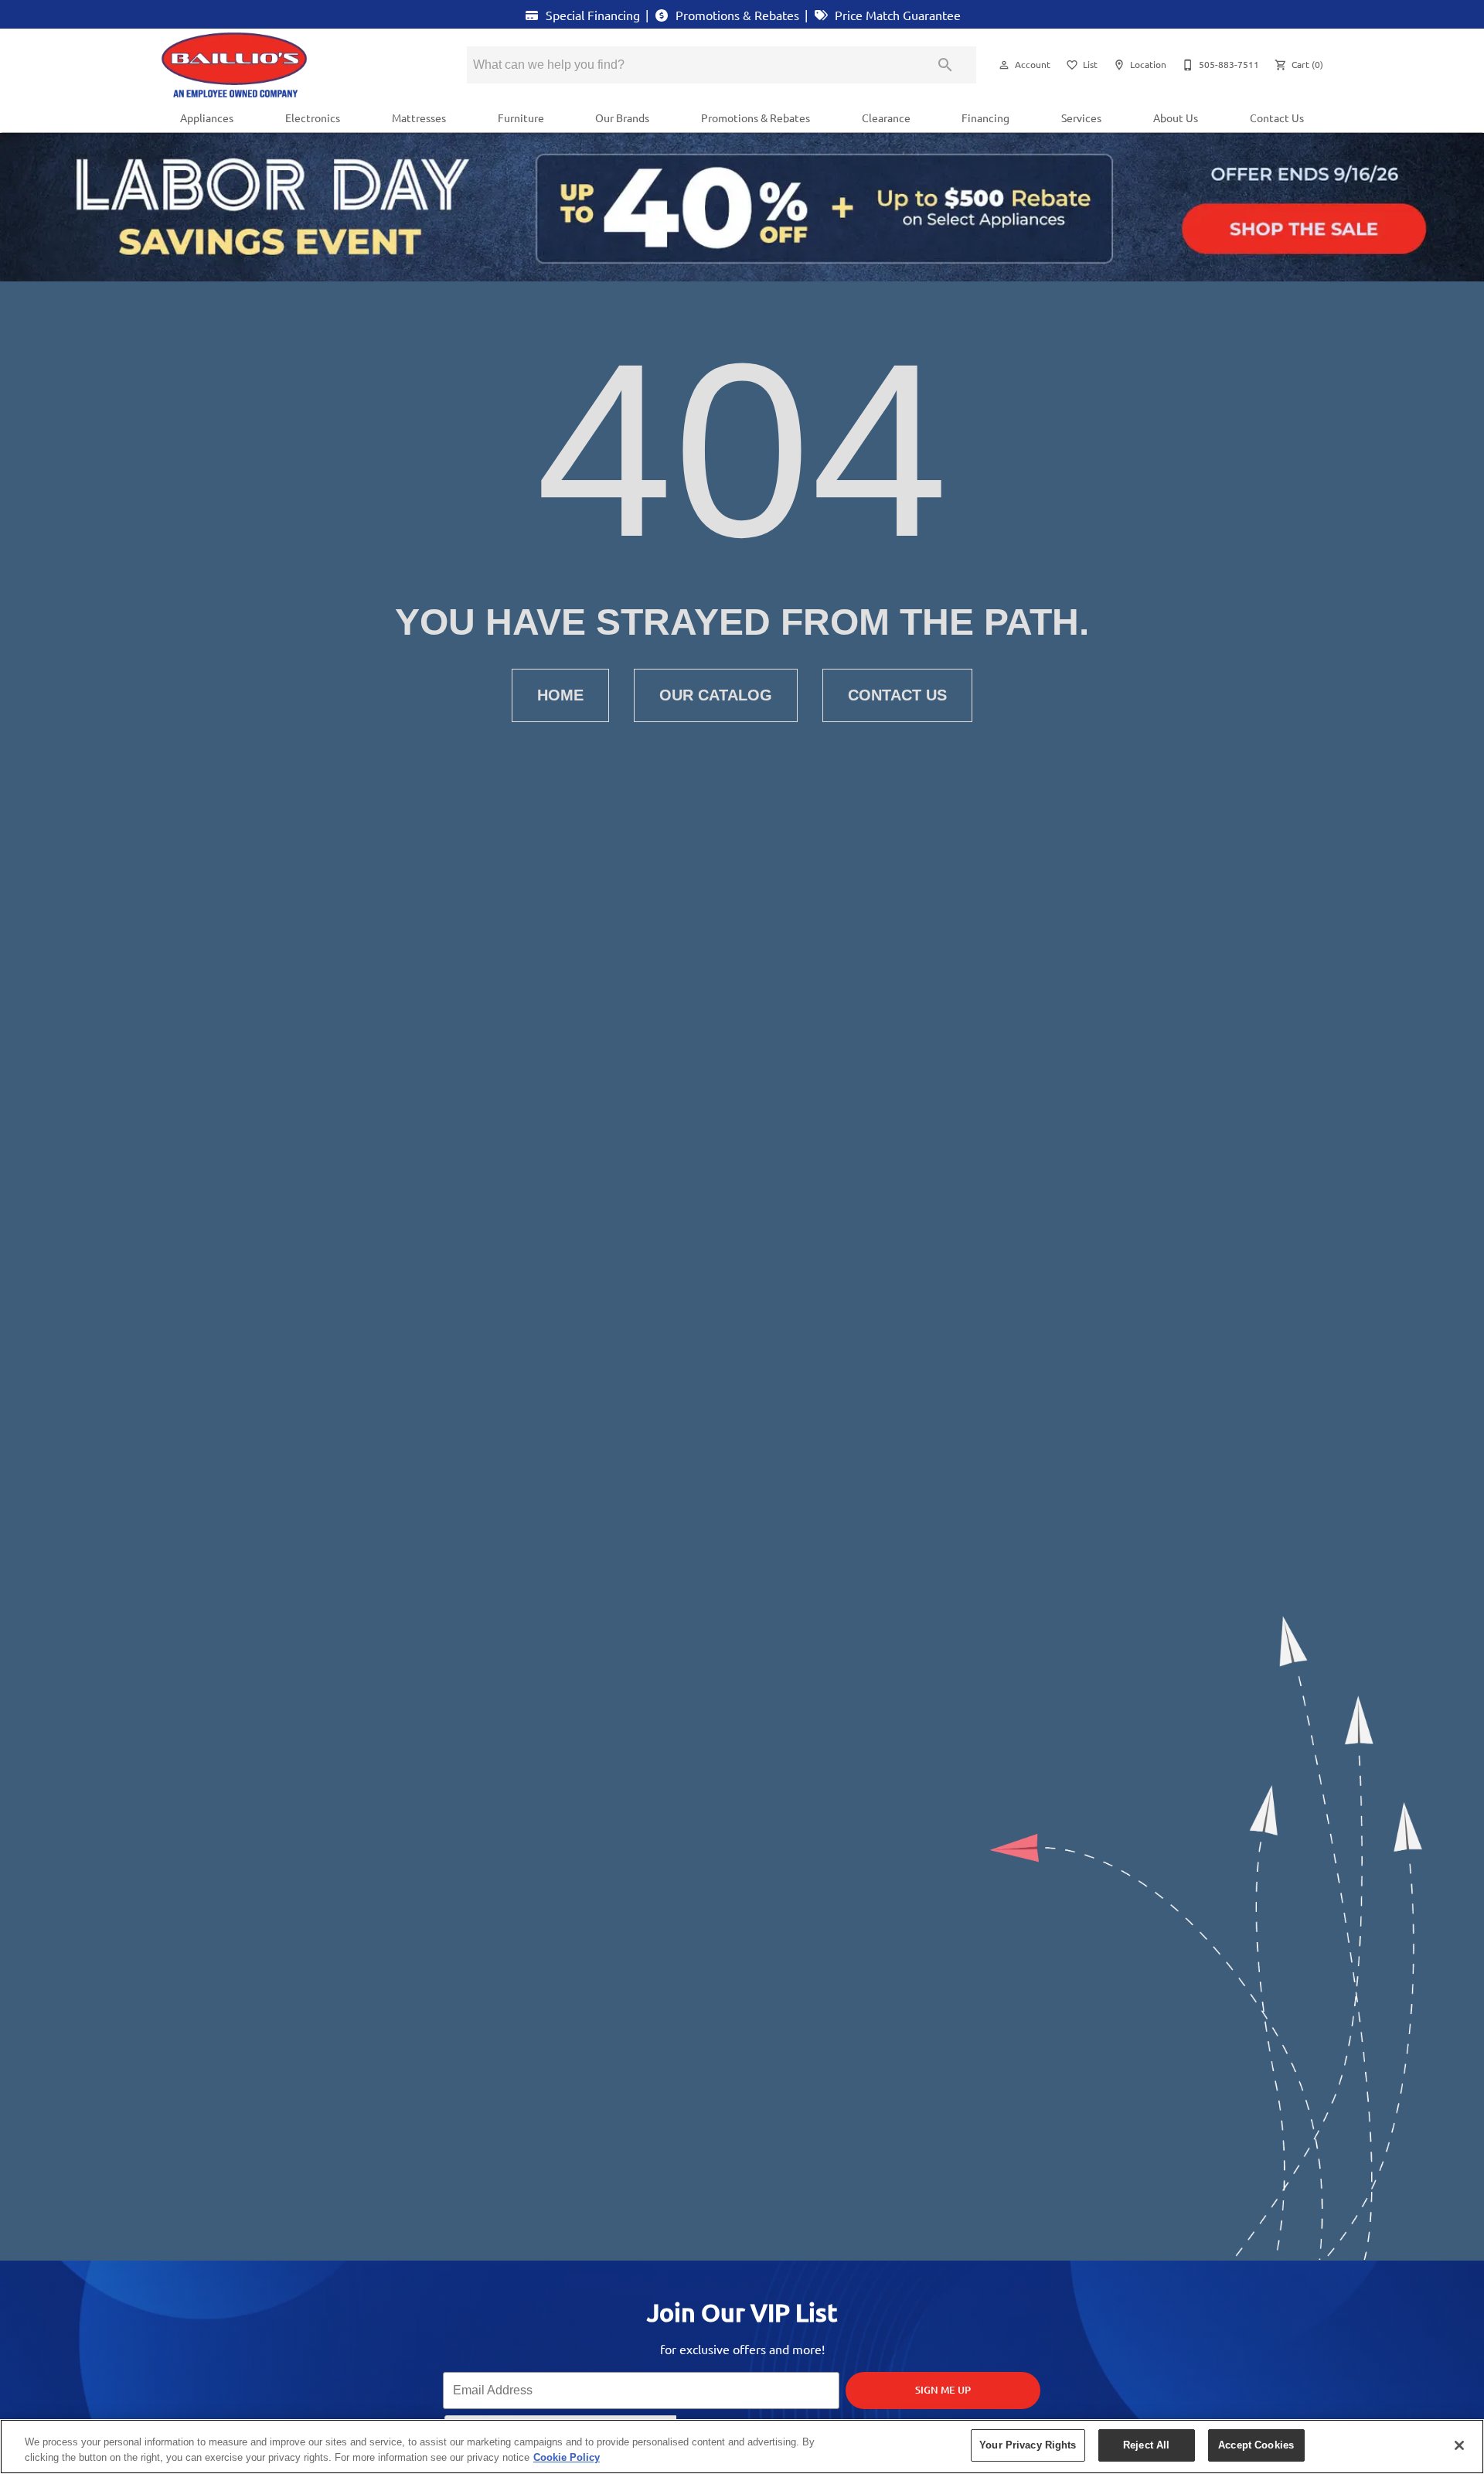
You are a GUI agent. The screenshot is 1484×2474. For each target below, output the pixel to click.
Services (1081, 118)
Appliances (207, 118)
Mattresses (419, 118)
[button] (1004, 65)
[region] (742, 2447)
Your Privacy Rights (1028, 2445)
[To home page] (292, 65)
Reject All (1146, 2445)
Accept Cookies (1256, 2445)
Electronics (313, 118)
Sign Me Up (943, 2390)
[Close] (1459, 2445)
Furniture (521, 118)
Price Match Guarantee (896, 15)
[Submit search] (945, 65)
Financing (985, 118)
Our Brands (622, 118)
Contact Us (1277, 118)
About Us (1176, 118)
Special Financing (591, 15)
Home (560, 695)
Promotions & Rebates (736, 15)
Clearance (886, 118)
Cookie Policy (567, 2457)
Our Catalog (716, 695)
